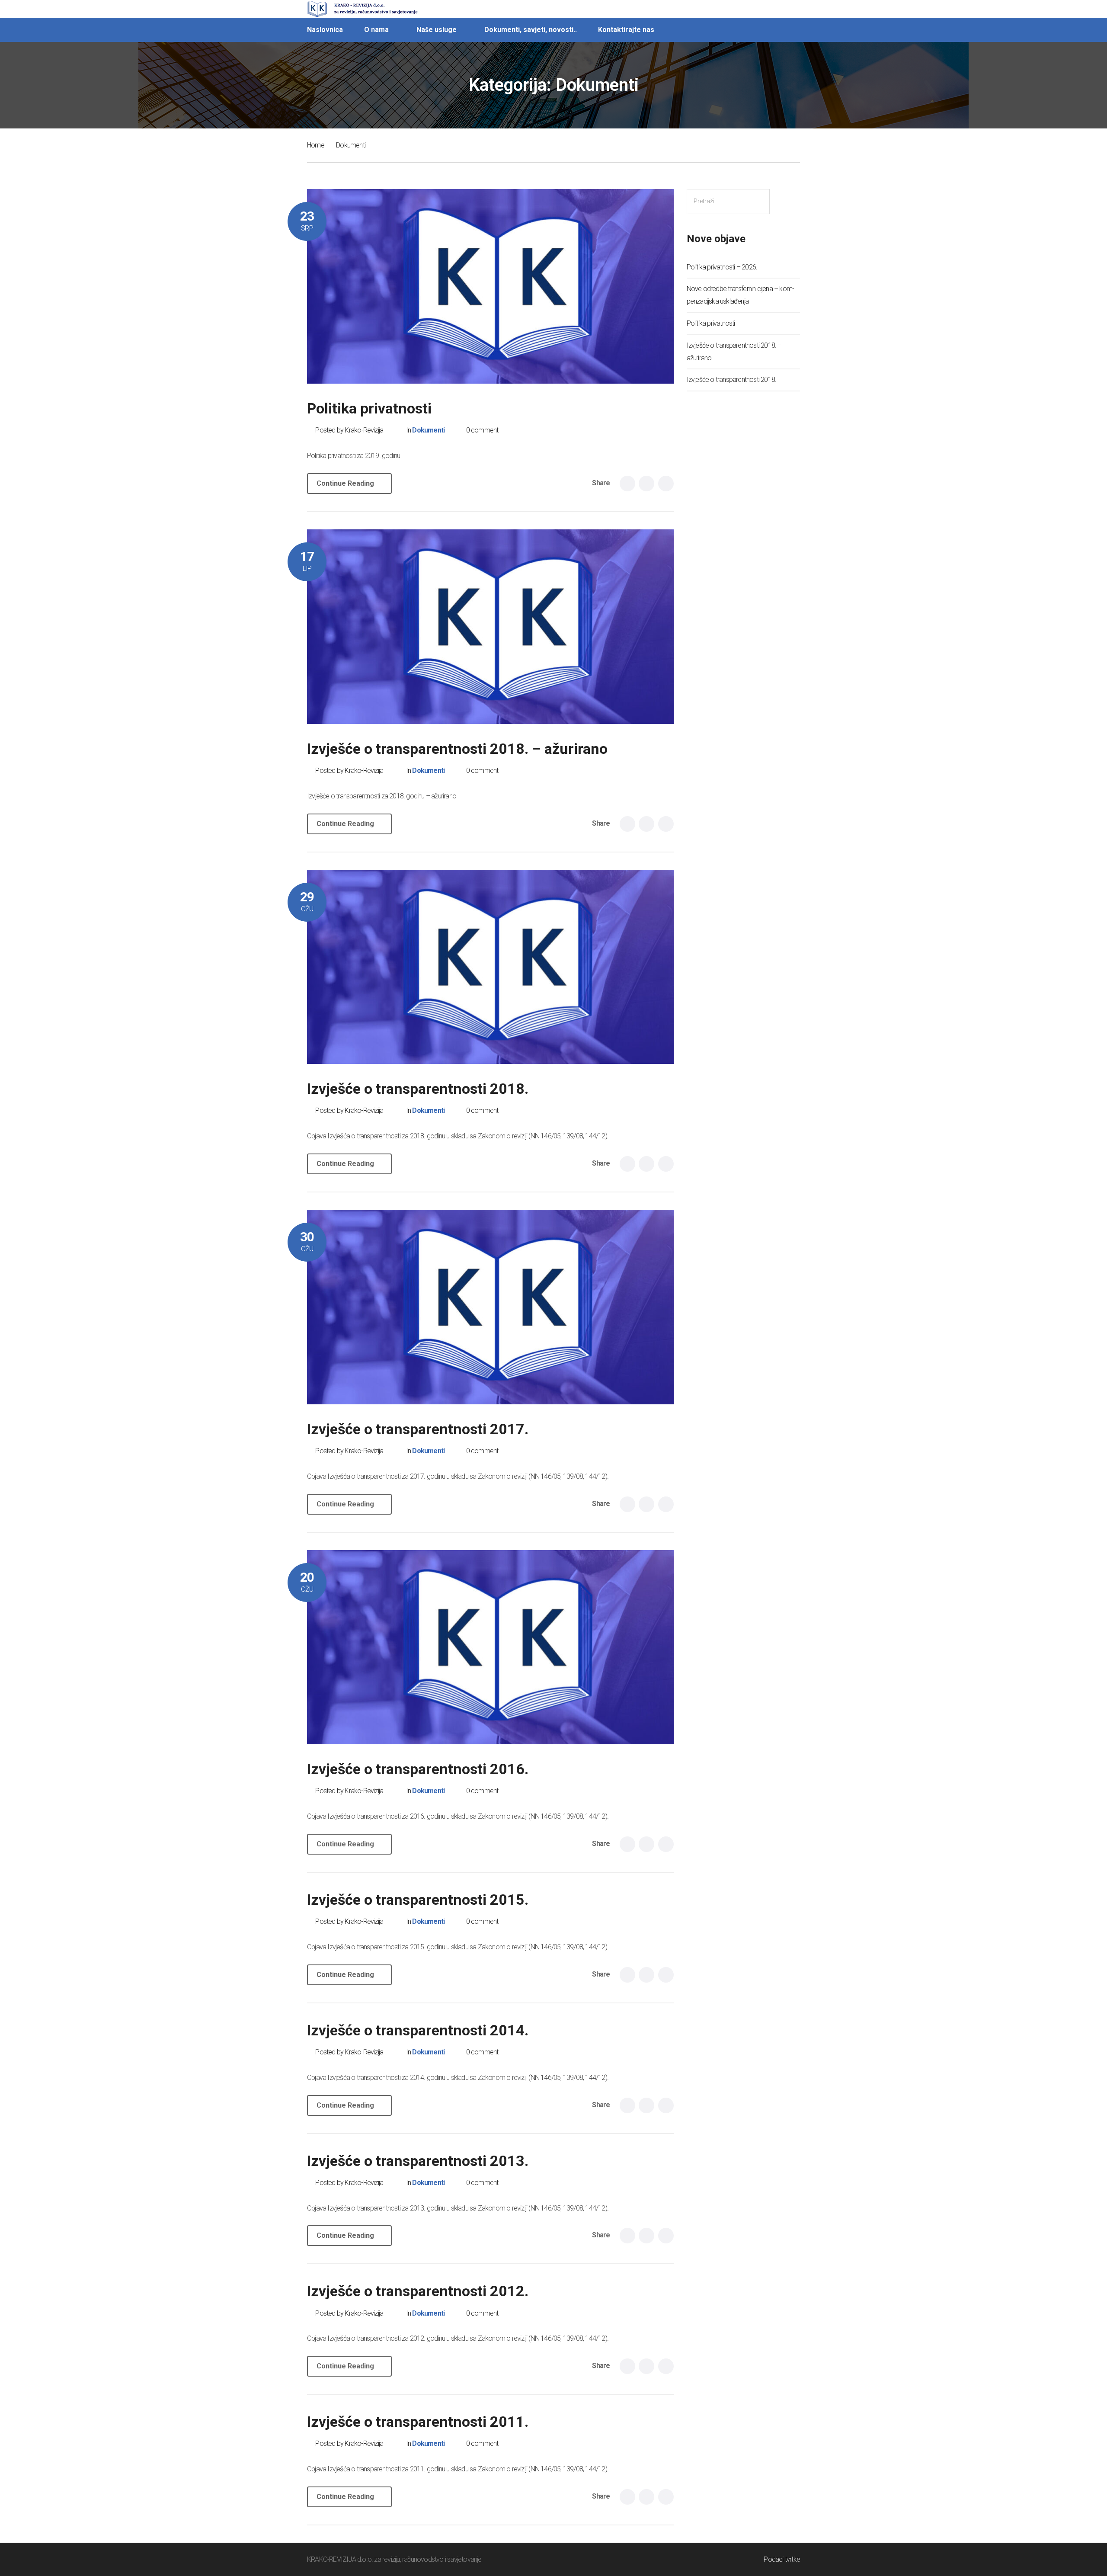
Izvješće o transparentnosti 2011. (418, 2422)
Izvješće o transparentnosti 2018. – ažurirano (457, 749)
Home (316, 145)
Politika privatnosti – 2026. (722, 267)
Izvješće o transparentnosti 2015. (418, 1900)
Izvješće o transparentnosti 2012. (418, 2291)
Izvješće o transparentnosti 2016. (418, 1769)
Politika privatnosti (369, 408)
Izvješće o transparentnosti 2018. (418, 1089)
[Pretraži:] (728, 201)
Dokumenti (428, 430)
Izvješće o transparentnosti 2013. (418, 2161)
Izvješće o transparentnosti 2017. (418, 1429)
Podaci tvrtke (782, 2559)
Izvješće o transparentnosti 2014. (418, 2030)
